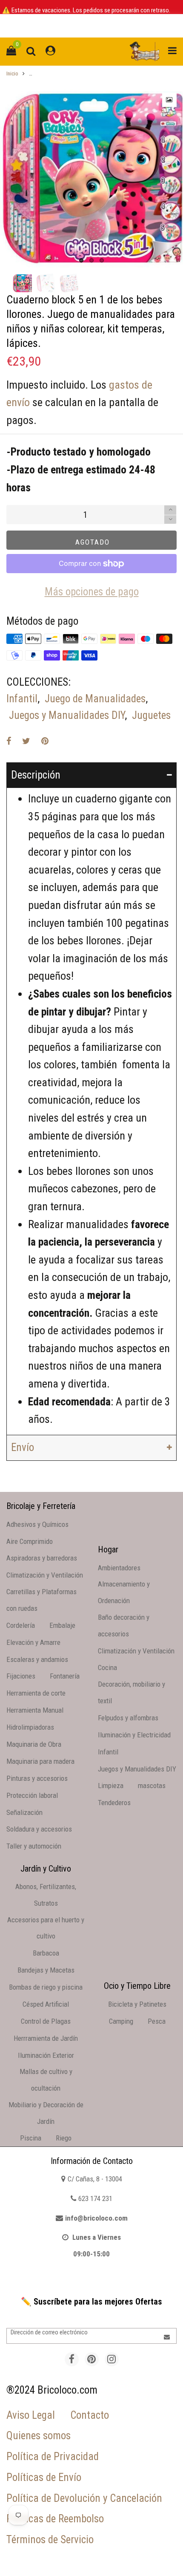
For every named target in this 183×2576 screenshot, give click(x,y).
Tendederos (114, 1803)
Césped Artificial (46, 2004)
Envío (23, 1447)
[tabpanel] (91, 178)
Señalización (24, 1812)
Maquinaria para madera (40, 1761)
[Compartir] (9, 741)
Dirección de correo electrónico (49, 2332)
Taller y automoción (34, 1846)
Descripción (36, 775)
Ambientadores (119, 1568)
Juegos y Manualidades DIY (67, 715)
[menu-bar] (170, 51)
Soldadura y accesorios (39, 1829)
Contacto (90, 2415)
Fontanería (65, 1676)
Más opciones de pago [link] (92, 592)
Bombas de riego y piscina (46, 1987)
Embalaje (62, 1625)
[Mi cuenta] (50, 51)
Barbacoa (46, 1953)
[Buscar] (31, 51)
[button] (170, 520)
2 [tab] (91, 260)
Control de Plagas (46, 2021)
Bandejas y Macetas (46, 1970)
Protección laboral (32, 1795)
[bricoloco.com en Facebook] (72, 2359)
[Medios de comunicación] (169, 100)
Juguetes (151, 715)
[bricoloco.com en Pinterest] (92, 2359)
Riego (64, 2138)
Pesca (157, 2021)
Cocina (107, 1667)
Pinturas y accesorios (37, 1778)
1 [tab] (81, 260)
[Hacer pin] (45, 741)
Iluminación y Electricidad (134, 1735)
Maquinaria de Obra (34, 1744)
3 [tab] (102, 260)
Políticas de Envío (44, 2477)
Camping (121, 2021)
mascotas (152, 1786)
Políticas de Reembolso (55, 2519)
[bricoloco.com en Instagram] (112, 2359)
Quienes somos (39, 2436)
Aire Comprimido (30, 1541)
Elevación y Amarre (33, 1642)
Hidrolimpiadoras (30, 1727)
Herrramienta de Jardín (46, 2038)
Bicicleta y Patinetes (137, 2004)
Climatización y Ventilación (45, 1575)
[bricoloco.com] (145, 52)
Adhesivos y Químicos (37, 1524)
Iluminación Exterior (46, 2055)
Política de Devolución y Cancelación (84, 2498)
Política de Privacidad (53, 2456)
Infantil (22, 699)
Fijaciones (21, 1676)
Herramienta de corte (36, 1693)
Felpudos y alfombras (128, 1718)
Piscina (31, 2138)
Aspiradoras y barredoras (42, 1558)
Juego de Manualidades (95, 699)
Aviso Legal (31, 2415)
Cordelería (21, 1625)
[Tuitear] (26, 741)
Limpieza (111, 1786)
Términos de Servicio (50, 2540)
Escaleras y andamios (37, 1659)
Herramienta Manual (35, 1710)
